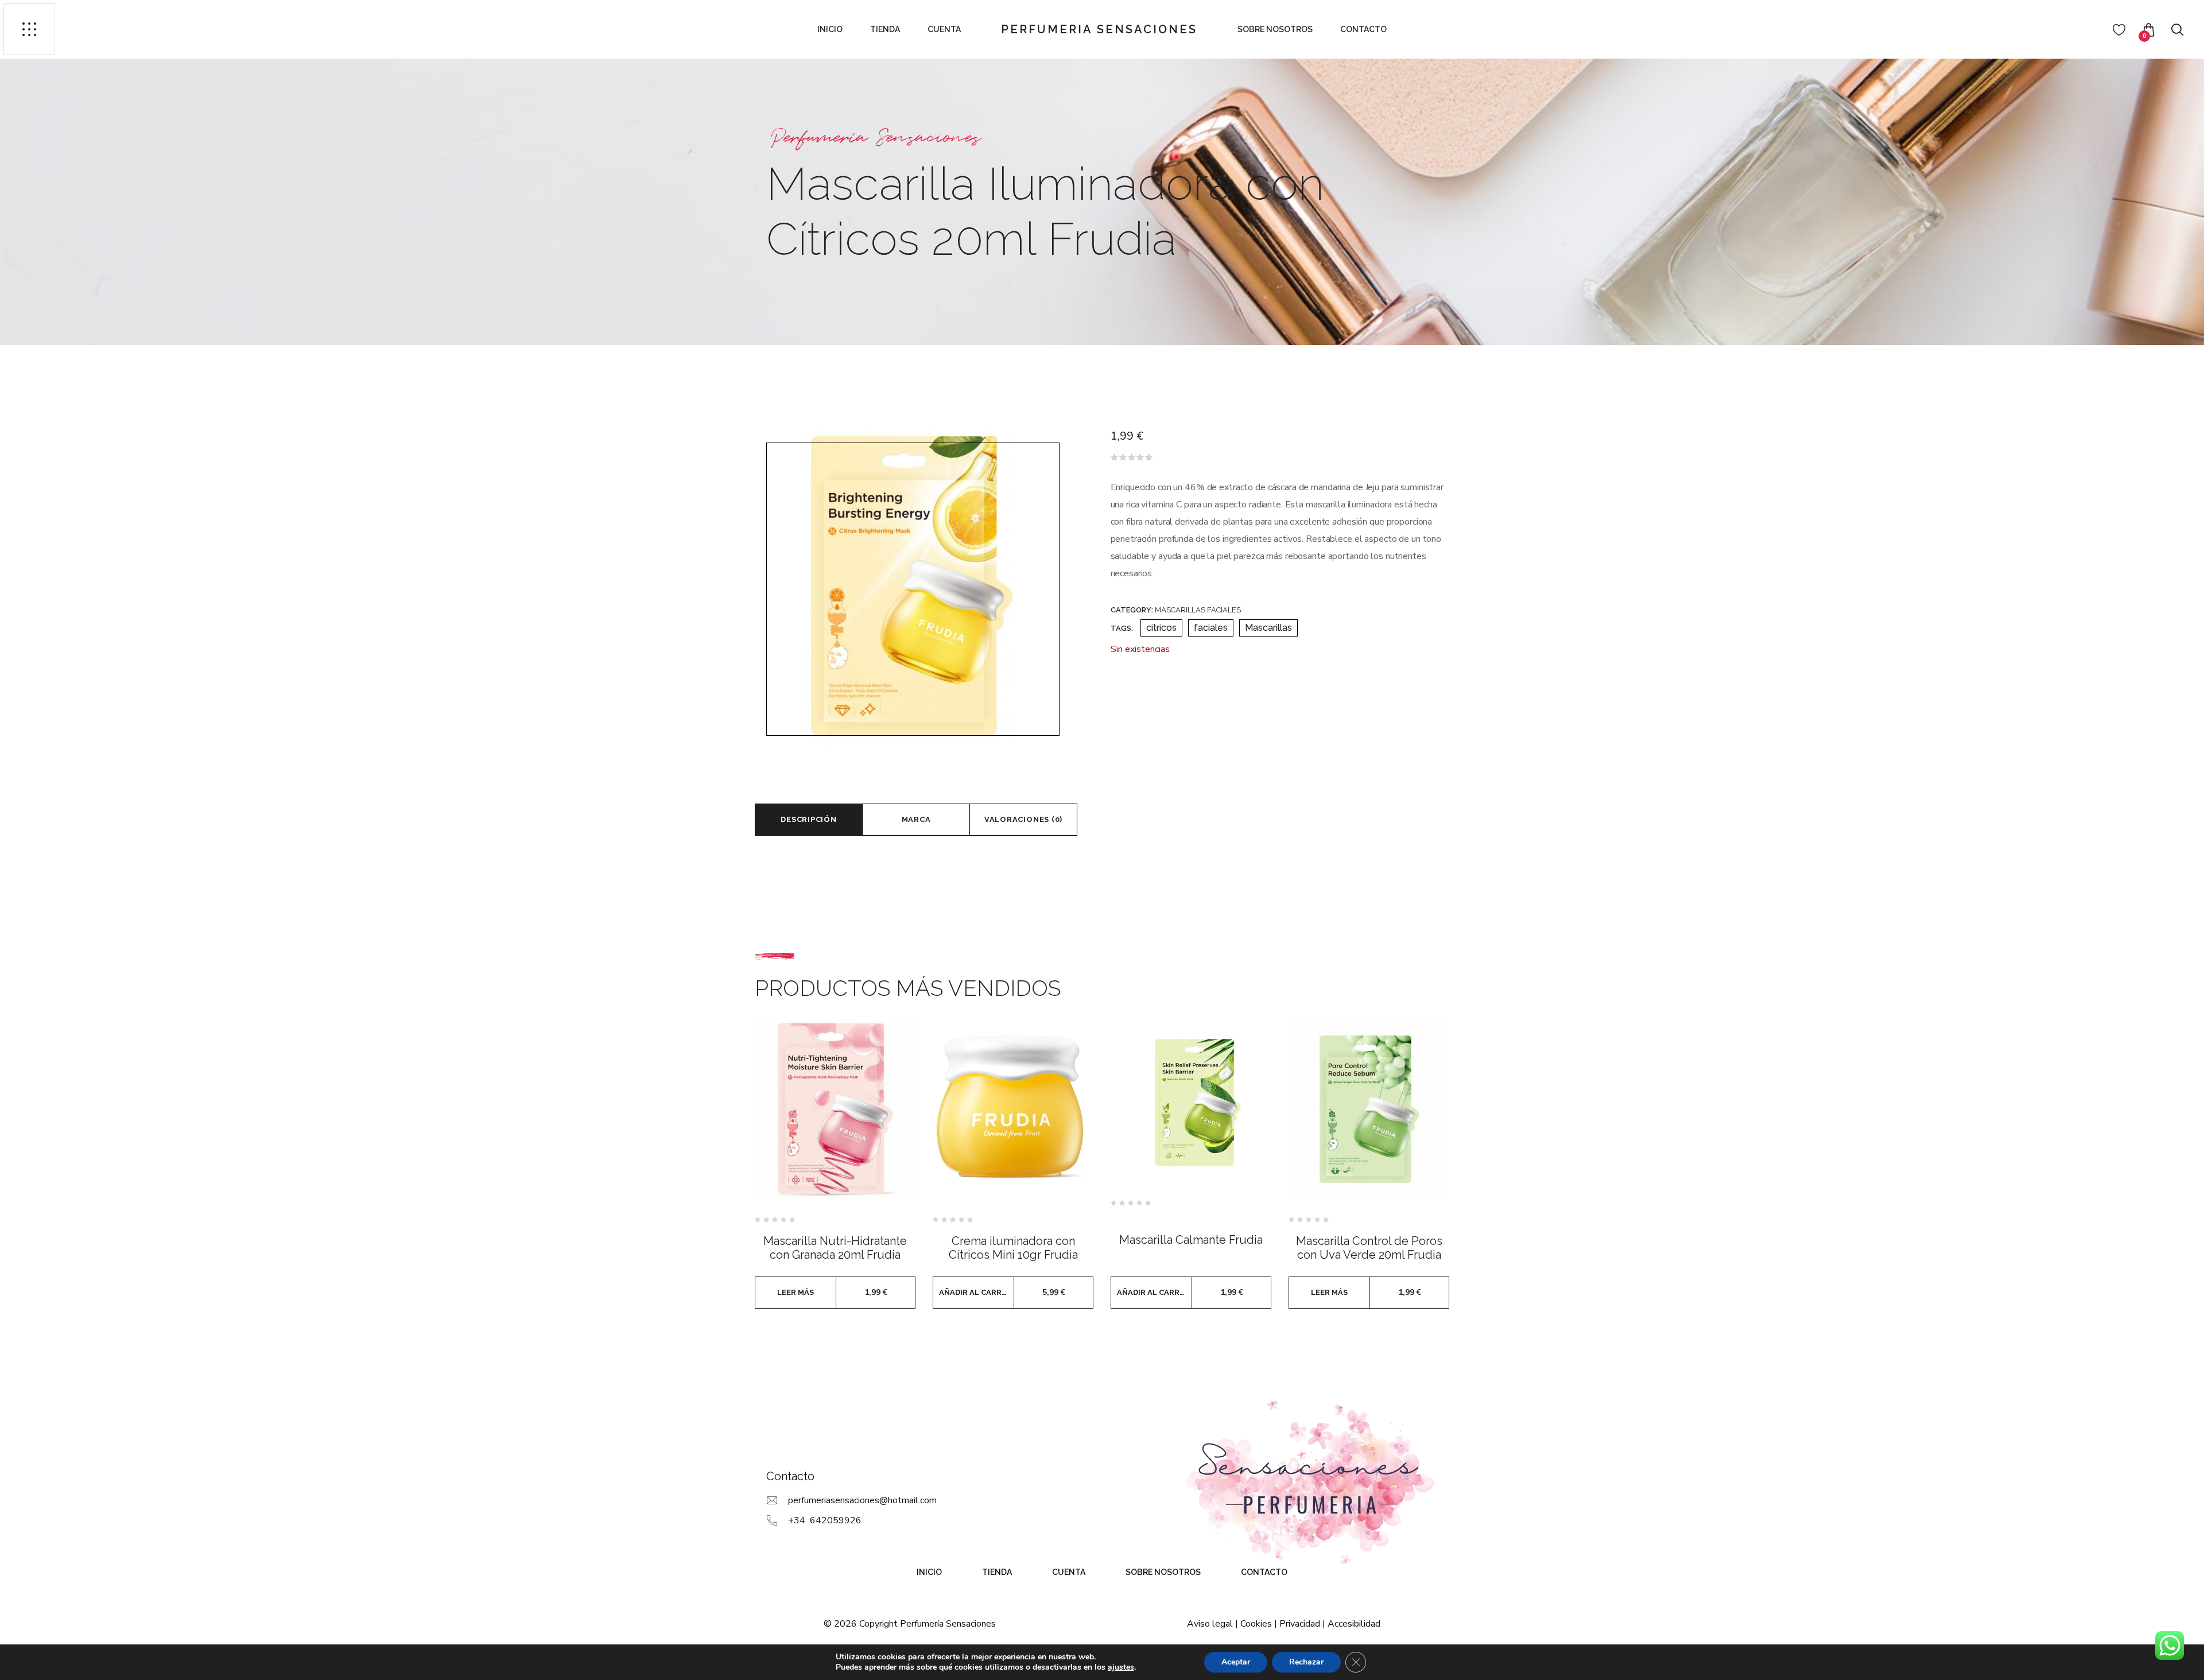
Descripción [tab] (809, 819)
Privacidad (1300, 1624)
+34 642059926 (825, 1520)
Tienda (885, 29)
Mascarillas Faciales (1198, 610)
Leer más (796, 1292)
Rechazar (1306, 1662)
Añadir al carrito (977, 1292)
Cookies (1256, 1624)
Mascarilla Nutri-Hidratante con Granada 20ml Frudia (835, 1248)
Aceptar (1236, 1662)
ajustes (1121, 1667)
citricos (1161, 628)
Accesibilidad (1354, 1624)
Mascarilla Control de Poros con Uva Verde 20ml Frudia (1369, 1248)
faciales (1211, 628)
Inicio (830, 29)
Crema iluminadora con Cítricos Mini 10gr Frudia (1013, 1248)
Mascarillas (1268, 628)
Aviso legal (1210, 1624)
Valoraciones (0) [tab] (1023, 819)
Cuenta (944, 29)
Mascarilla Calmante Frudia (1191, 1240)
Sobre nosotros (1275, 29)
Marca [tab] (916, 819)
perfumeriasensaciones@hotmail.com (862, 1500)
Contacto (1363, 29)
